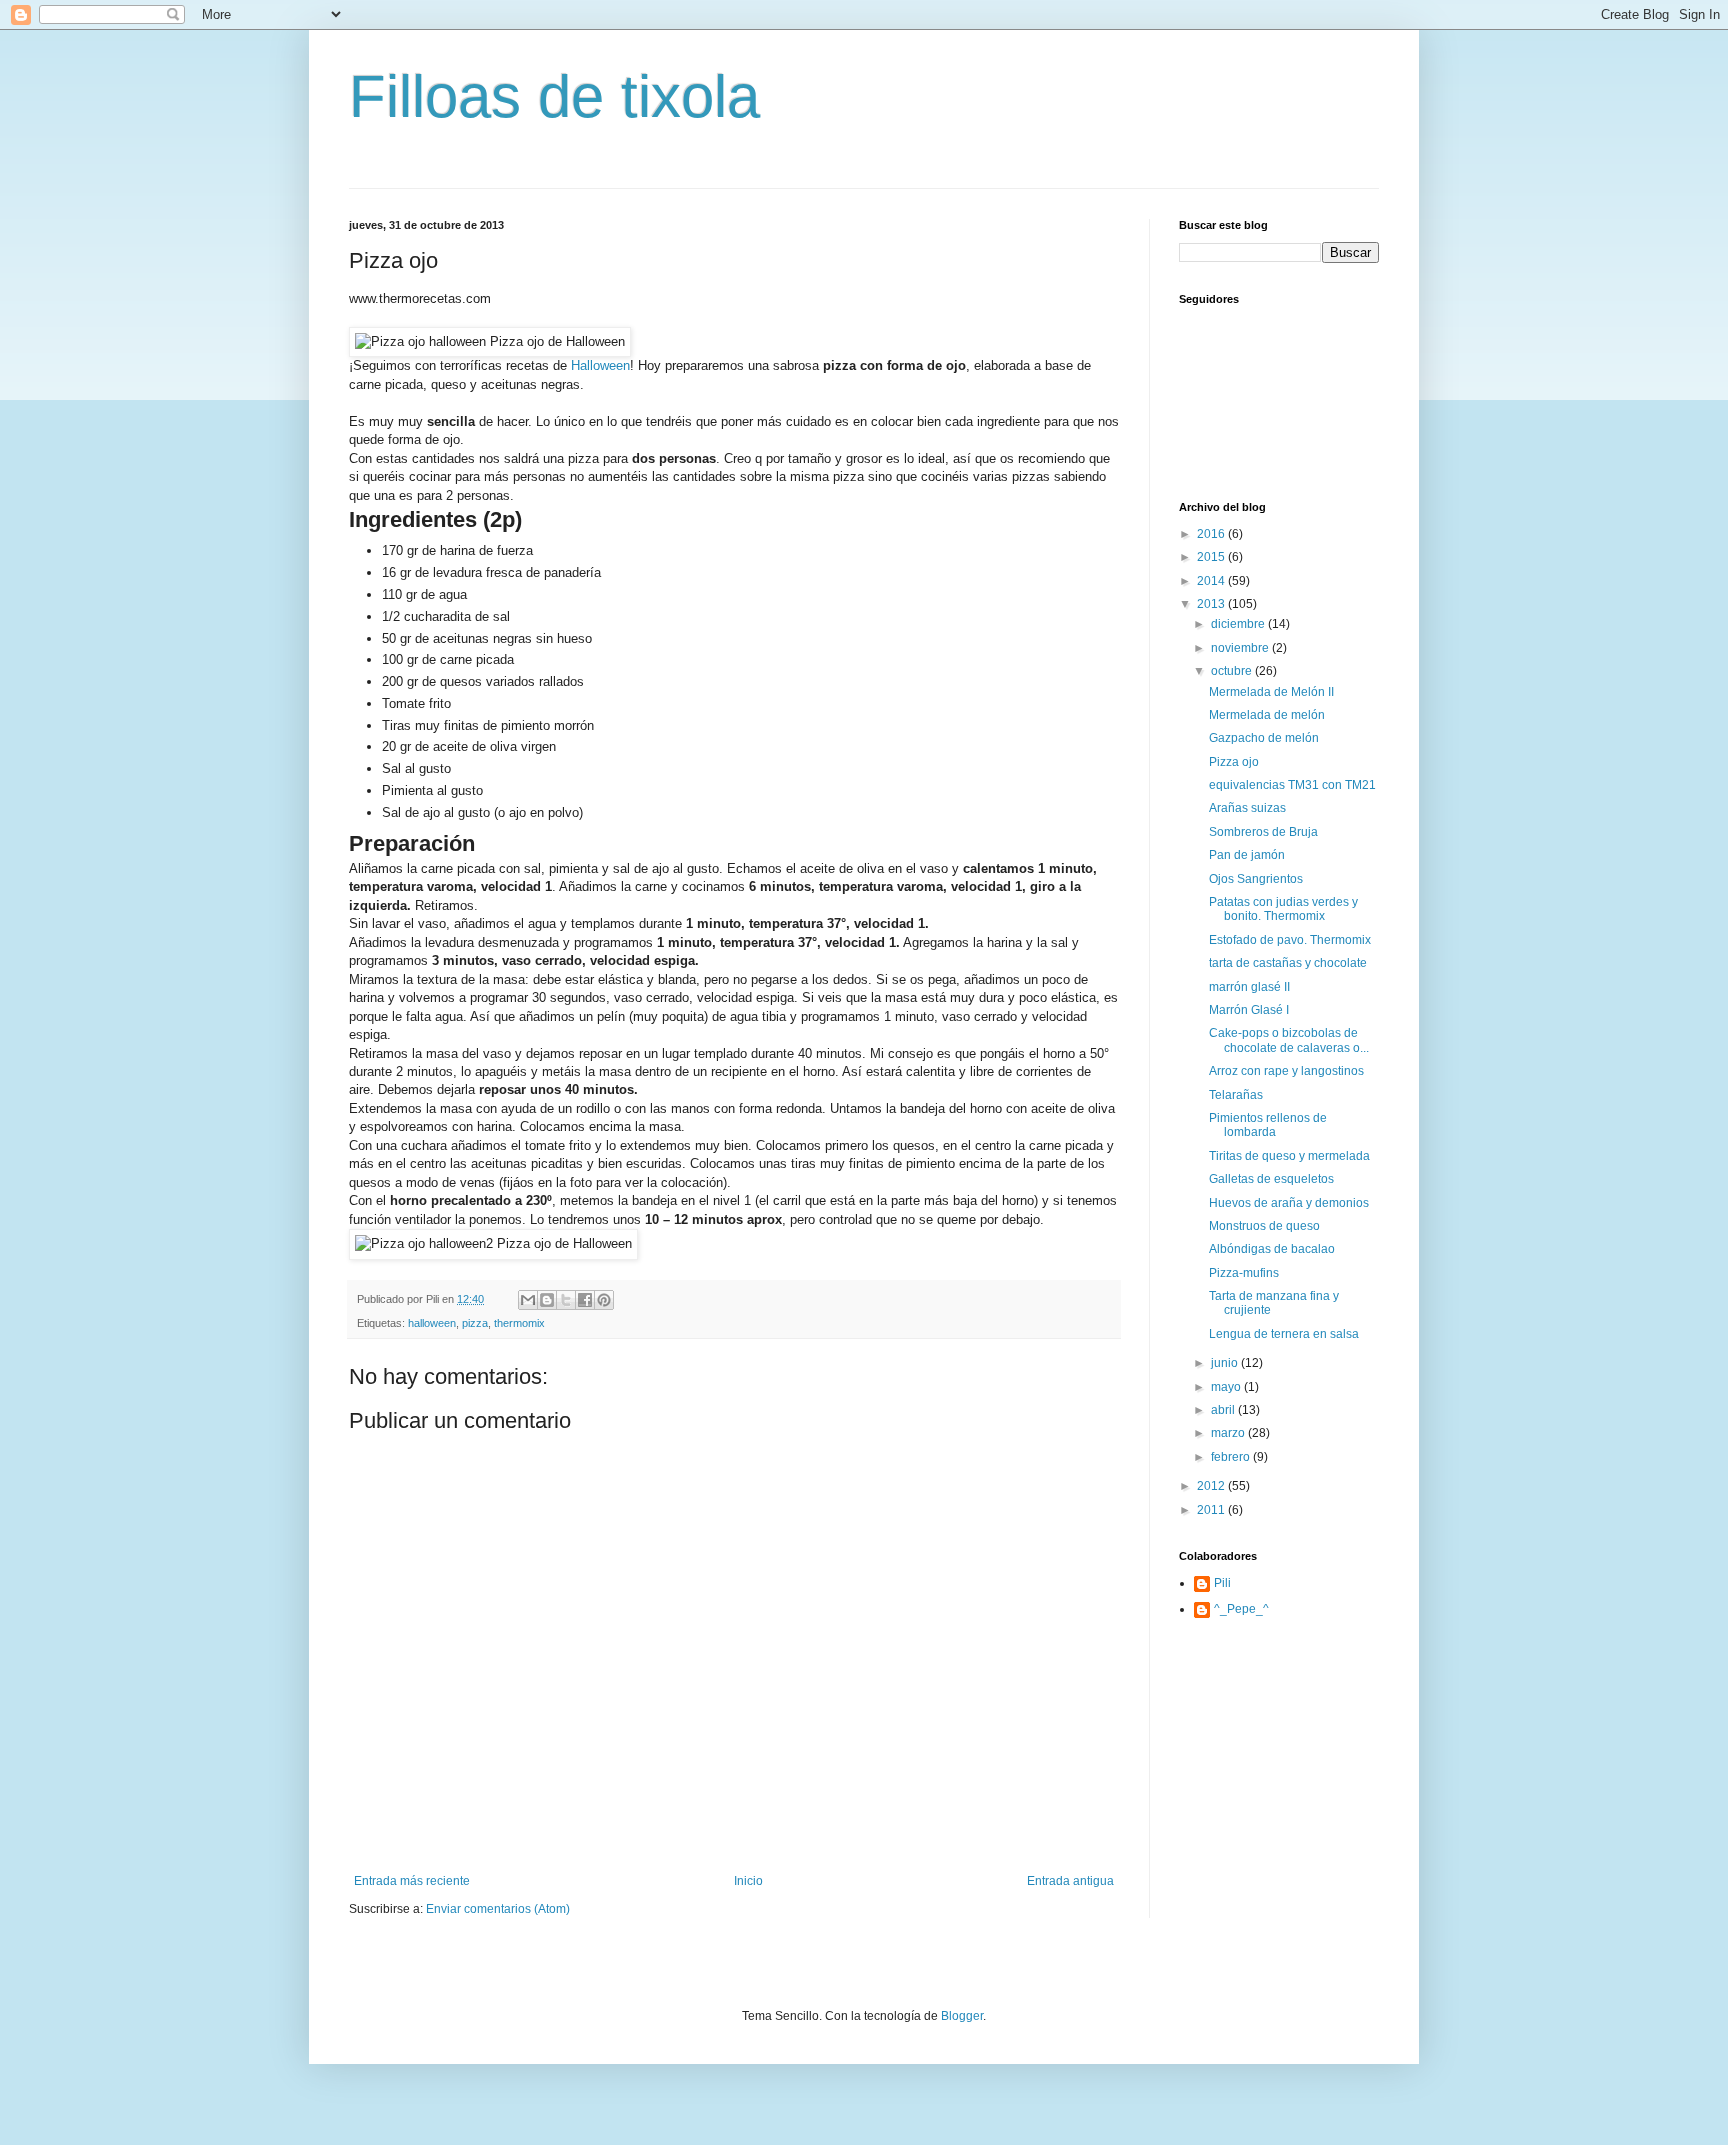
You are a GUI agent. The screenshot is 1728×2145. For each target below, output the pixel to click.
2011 (1212, 1510)
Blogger (962, 2016)
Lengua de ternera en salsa (1284, 1334)
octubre (1233, 671)
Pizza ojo (1234, 762)
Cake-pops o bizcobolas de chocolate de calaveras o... (1289, 1040)
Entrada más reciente (412, 1881)
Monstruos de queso (1264, 1226)
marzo (1229, 1433)
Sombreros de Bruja (1263, 832)
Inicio (748, 1881)
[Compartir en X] (566, 1300)
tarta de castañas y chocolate (1288, 963)
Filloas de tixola (554, 96)
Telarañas (1236, 1095)
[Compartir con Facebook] (585, 1300)
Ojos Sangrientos (1256, 879)
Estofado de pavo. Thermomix (1290, 940)
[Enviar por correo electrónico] (528, 1300)
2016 (1212, 534)
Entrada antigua (1070, 1881)
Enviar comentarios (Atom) (498, 1909)
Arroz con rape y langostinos (1286, 1071)
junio (1226, 1363)
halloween (432, 1323)
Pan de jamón (1247, 855)
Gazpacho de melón (1264, 738)
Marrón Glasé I (1249, 1010)
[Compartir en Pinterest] (604, 1300)
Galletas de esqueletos (1271, 1179)
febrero (1232, 1457)
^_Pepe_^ (1241, 1609)
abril (1224, 1410)
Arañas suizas (1247, 808)
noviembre (1241, 648)
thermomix (519, 1323)
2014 (1212, 581)
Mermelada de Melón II (1271, 692)
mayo (1227, 1387)
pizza (475, 1323)
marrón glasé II (1249, 987)
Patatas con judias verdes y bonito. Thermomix (1283, 909)
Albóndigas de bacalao (1272, 1249)
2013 (1212, 604)
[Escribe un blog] (547, 1300)
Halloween (600, 365)
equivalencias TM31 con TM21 (1292, 785)
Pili (1222, 1583)
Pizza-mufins (1244, 1273)
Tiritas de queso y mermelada (1289, 1156)
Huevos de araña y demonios (1289, 1203)
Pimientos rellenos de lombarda (1268, 1125)
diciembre (1239, 624)
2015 (1212, 557)
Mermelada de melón (1267, 715)
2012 (1212, 1486)
